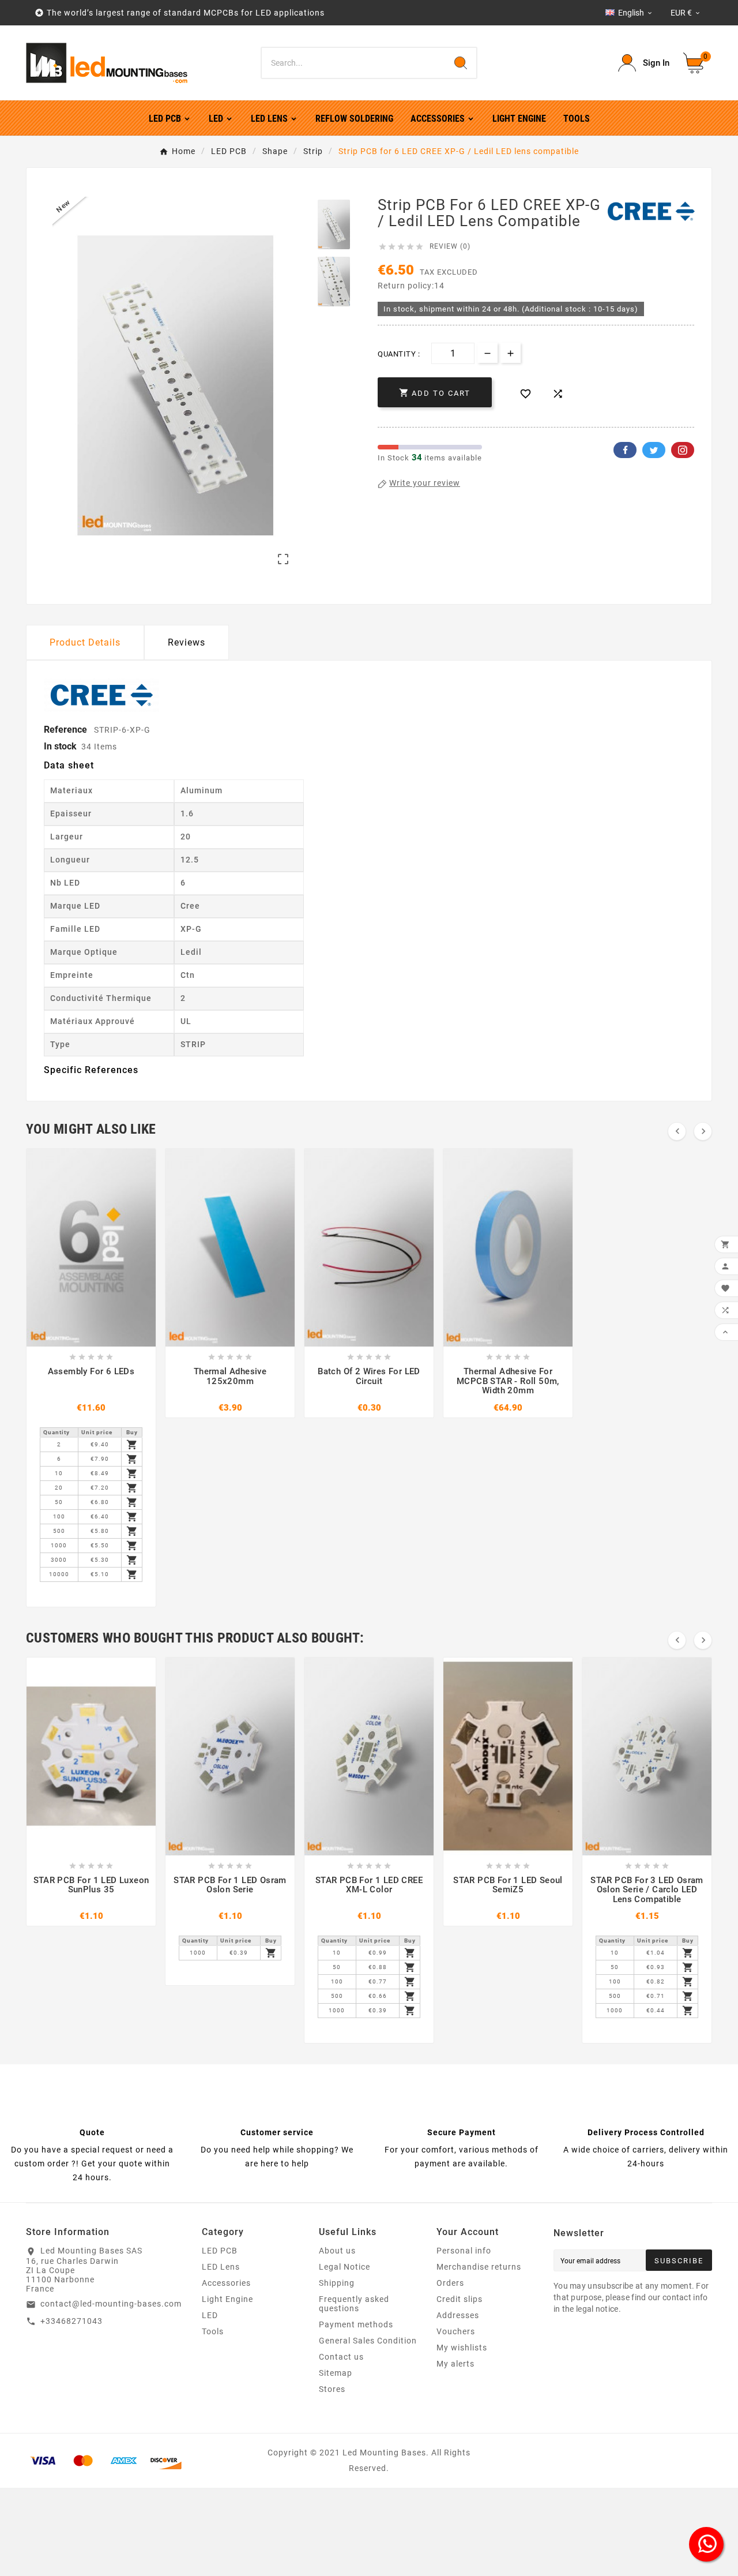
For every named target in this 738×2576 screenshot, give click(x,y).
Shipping (337, 2283)
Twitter (654, 450)
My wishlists (462, 2348)
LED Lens (221, 2267)
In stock (60, 746)
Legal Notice (344, 2267)
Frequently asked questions (354, 2304)
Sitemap (336, 2373)
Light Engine (227, 2299)
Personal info (464, 2251)
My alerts (455, 2364)
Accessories (226, 2283)
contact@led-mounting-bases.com (111, 2304)
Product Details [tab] (85, 642)
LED (210, 2315)
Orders (450, 2283)
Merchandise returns (479, 2267)
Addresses (458, 2315)
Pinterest (683, 450)
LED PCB (220, 2251)
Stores (332, 2389)
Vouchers (456, 2331)
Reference (67, 730)
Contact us (341, 2357)
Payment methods (356, 2324)
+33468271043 (71, 2321)
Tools (213, 2331)
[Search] (461, 63)
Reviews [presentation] (187, 642)
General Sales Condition (368, 2341)
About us (337, 2251)
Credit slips (460, 2299)
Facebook (625, 450)
